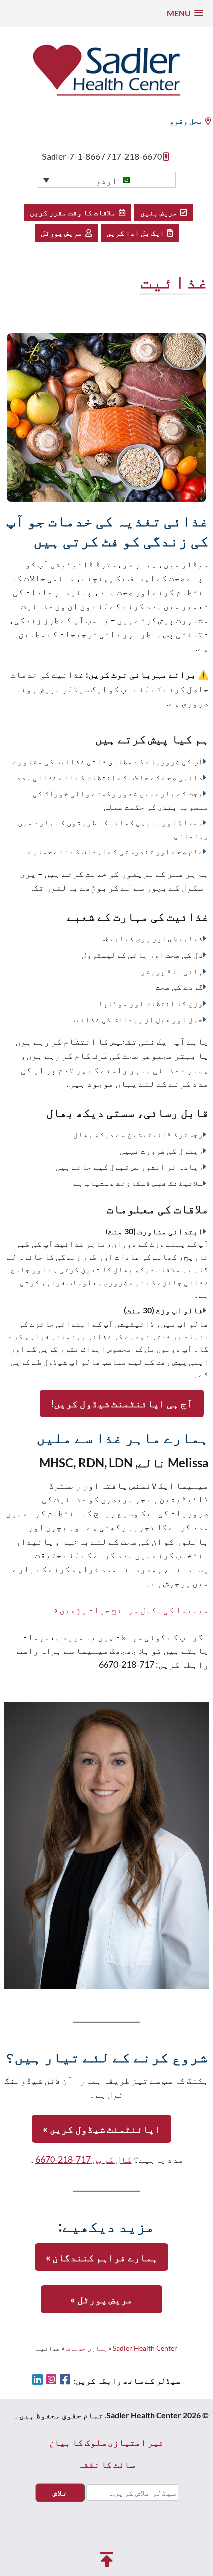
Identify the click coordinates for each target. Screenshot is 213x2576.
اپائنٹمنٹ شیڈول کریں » (102, 2129)
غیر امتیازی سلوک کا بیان (106, 2442)
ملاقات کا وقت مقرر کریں (74, 212)
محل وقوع (186, 121)
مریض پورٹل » (102, 2299)
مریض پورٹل (63, 233)
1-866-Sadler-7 (71, 156)
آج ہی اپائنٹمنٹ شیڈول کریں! (122, 1403)
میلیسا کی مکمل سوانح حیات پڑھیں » (131, 1610)
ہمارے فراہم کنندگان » (102, 2257)
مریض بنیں (160, 212)
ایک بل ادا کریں (137, 233)
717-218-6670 (134, 156)
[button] (185, 13)
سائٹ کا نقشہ (106, 2464)
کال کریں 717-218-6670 (83, 2159)
